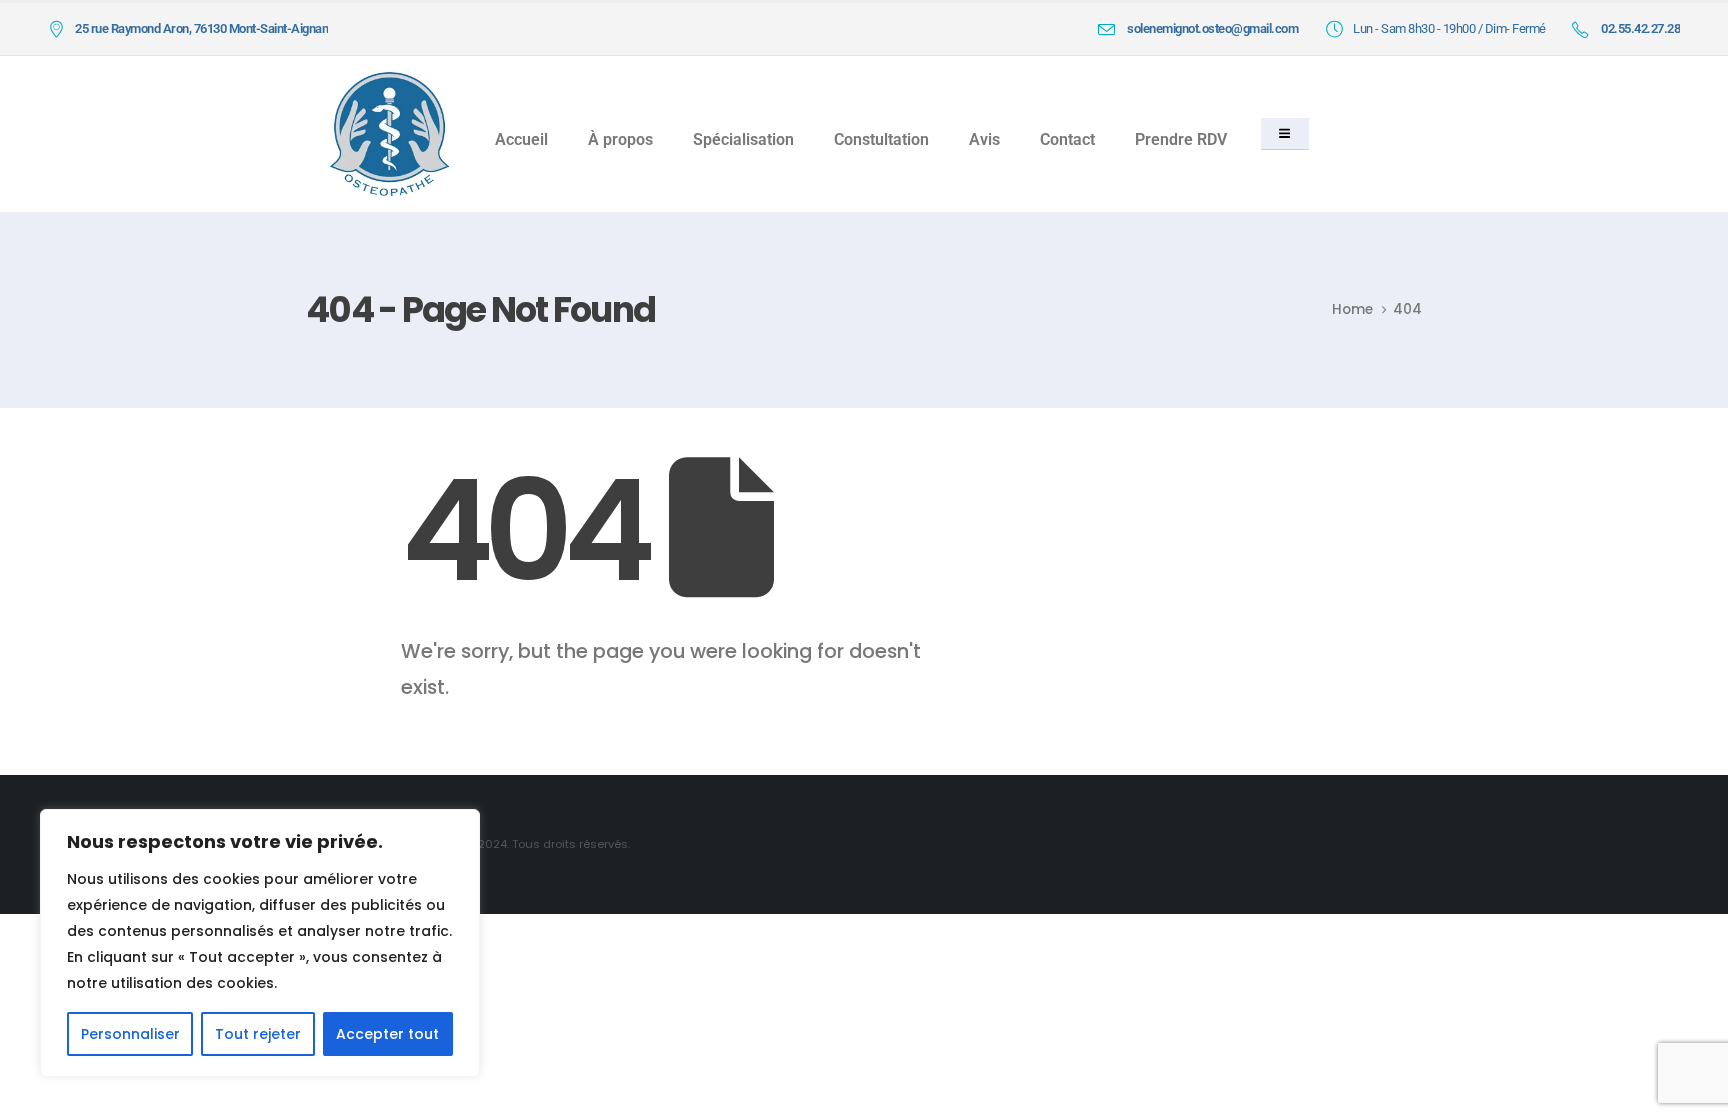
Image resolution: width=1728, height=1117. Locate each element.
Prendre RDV (1181, 139)
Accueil (521, 139)
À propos (620, 139)
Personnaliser (130, 1034)
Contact (1067, 139)
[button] (1284, 134)
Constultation (881, 139)
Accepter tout (387, 1034)
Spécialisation (743, 139)
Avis (984, 139)
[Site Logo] (389, 134)
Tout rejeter (258, 1034)
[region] (260, 943)
